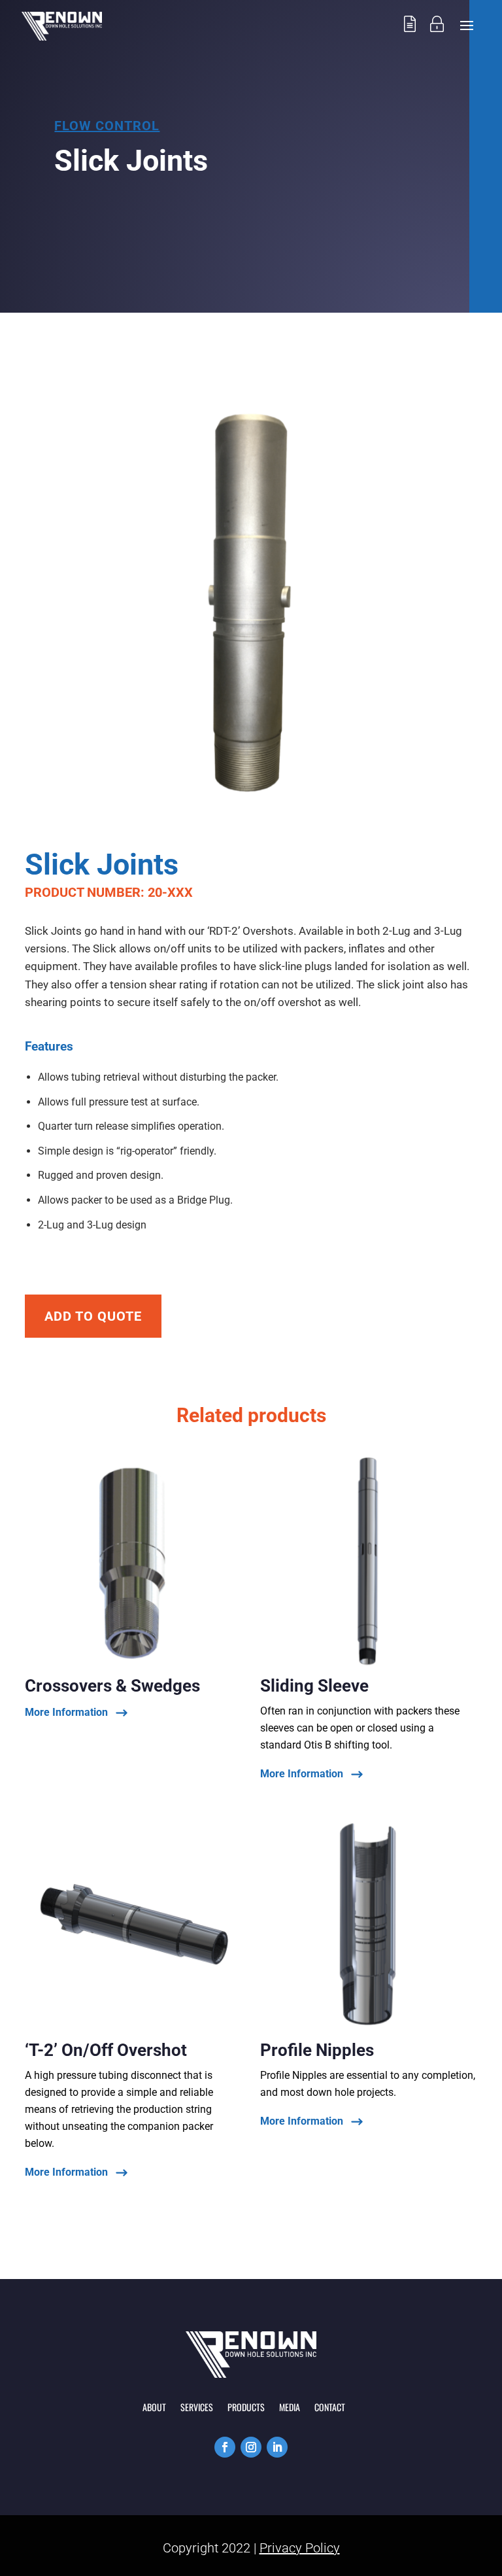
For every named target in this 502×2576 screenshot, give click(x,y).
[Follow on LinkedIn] (277, 2447)
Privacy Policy (300, 2548)
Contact (330, 2408)
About (154, 2408)
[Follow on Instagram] (251, 2447)
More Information (66, 1713)
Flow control (107, 126)
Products (246, 2408)
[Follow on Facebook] (225, 2447)
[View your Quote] (410, 37)
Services (197, 2408)
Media (290, 2408)
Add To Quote (93, 1316)
